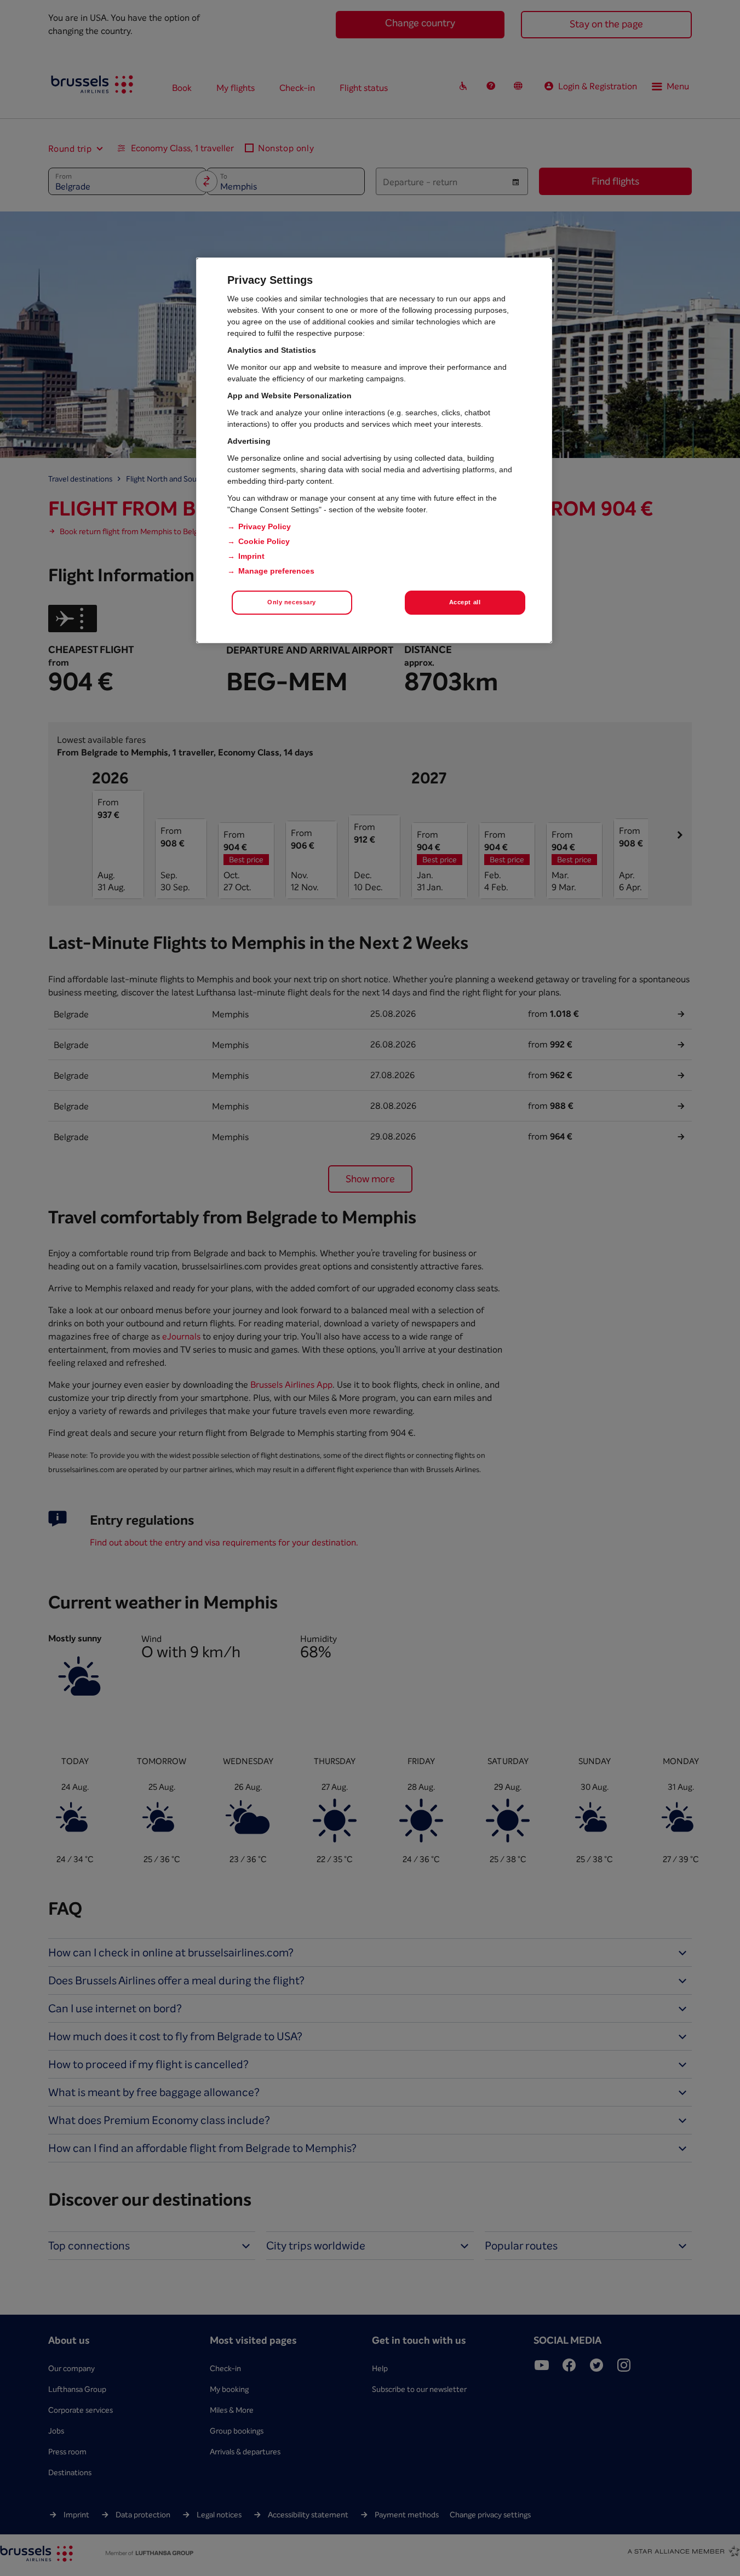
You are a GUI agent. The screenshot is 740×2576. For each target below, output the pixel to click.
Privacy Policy (265, 526)
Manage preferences (276, 571)
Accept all (465, 602)
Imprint (251, 556)
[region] (374, 450)
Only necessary (292, 602)
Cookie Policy (264, 541)
